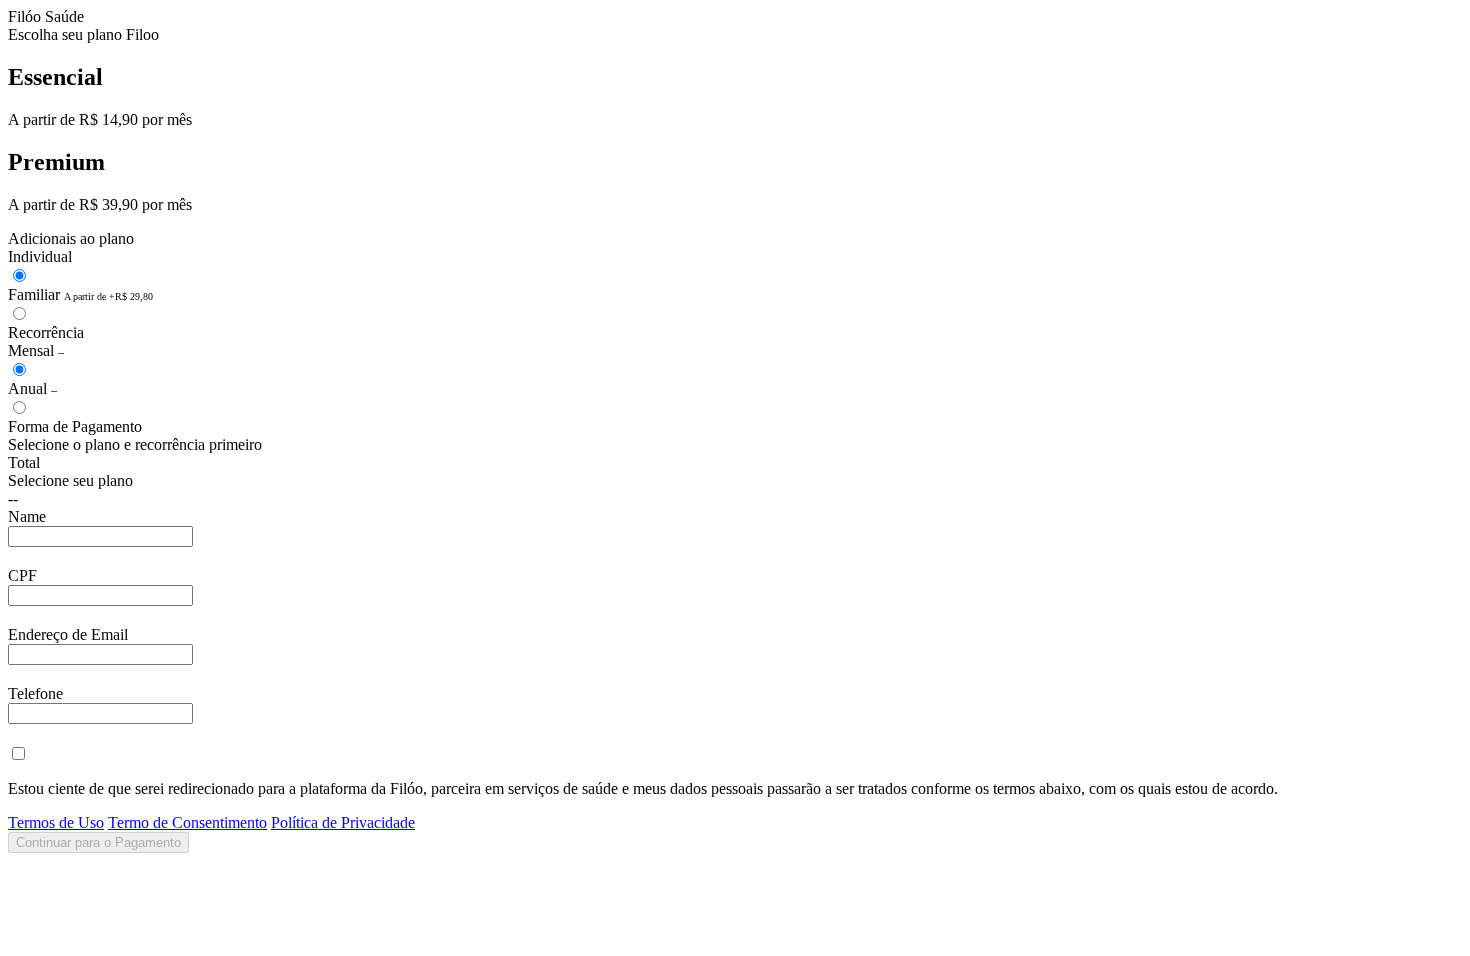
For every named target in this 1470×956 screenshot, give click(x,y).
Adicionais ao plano (71, 238)
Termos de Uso (56, 822)
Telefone (35, 693)
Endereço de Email (68, 634)
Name (27, 516)
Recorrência (46, 332)
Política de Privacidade (343, 822)
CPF (22, 575)
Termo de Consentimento (187, 822)
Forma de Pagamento (75, 426)
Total (24, 462)
